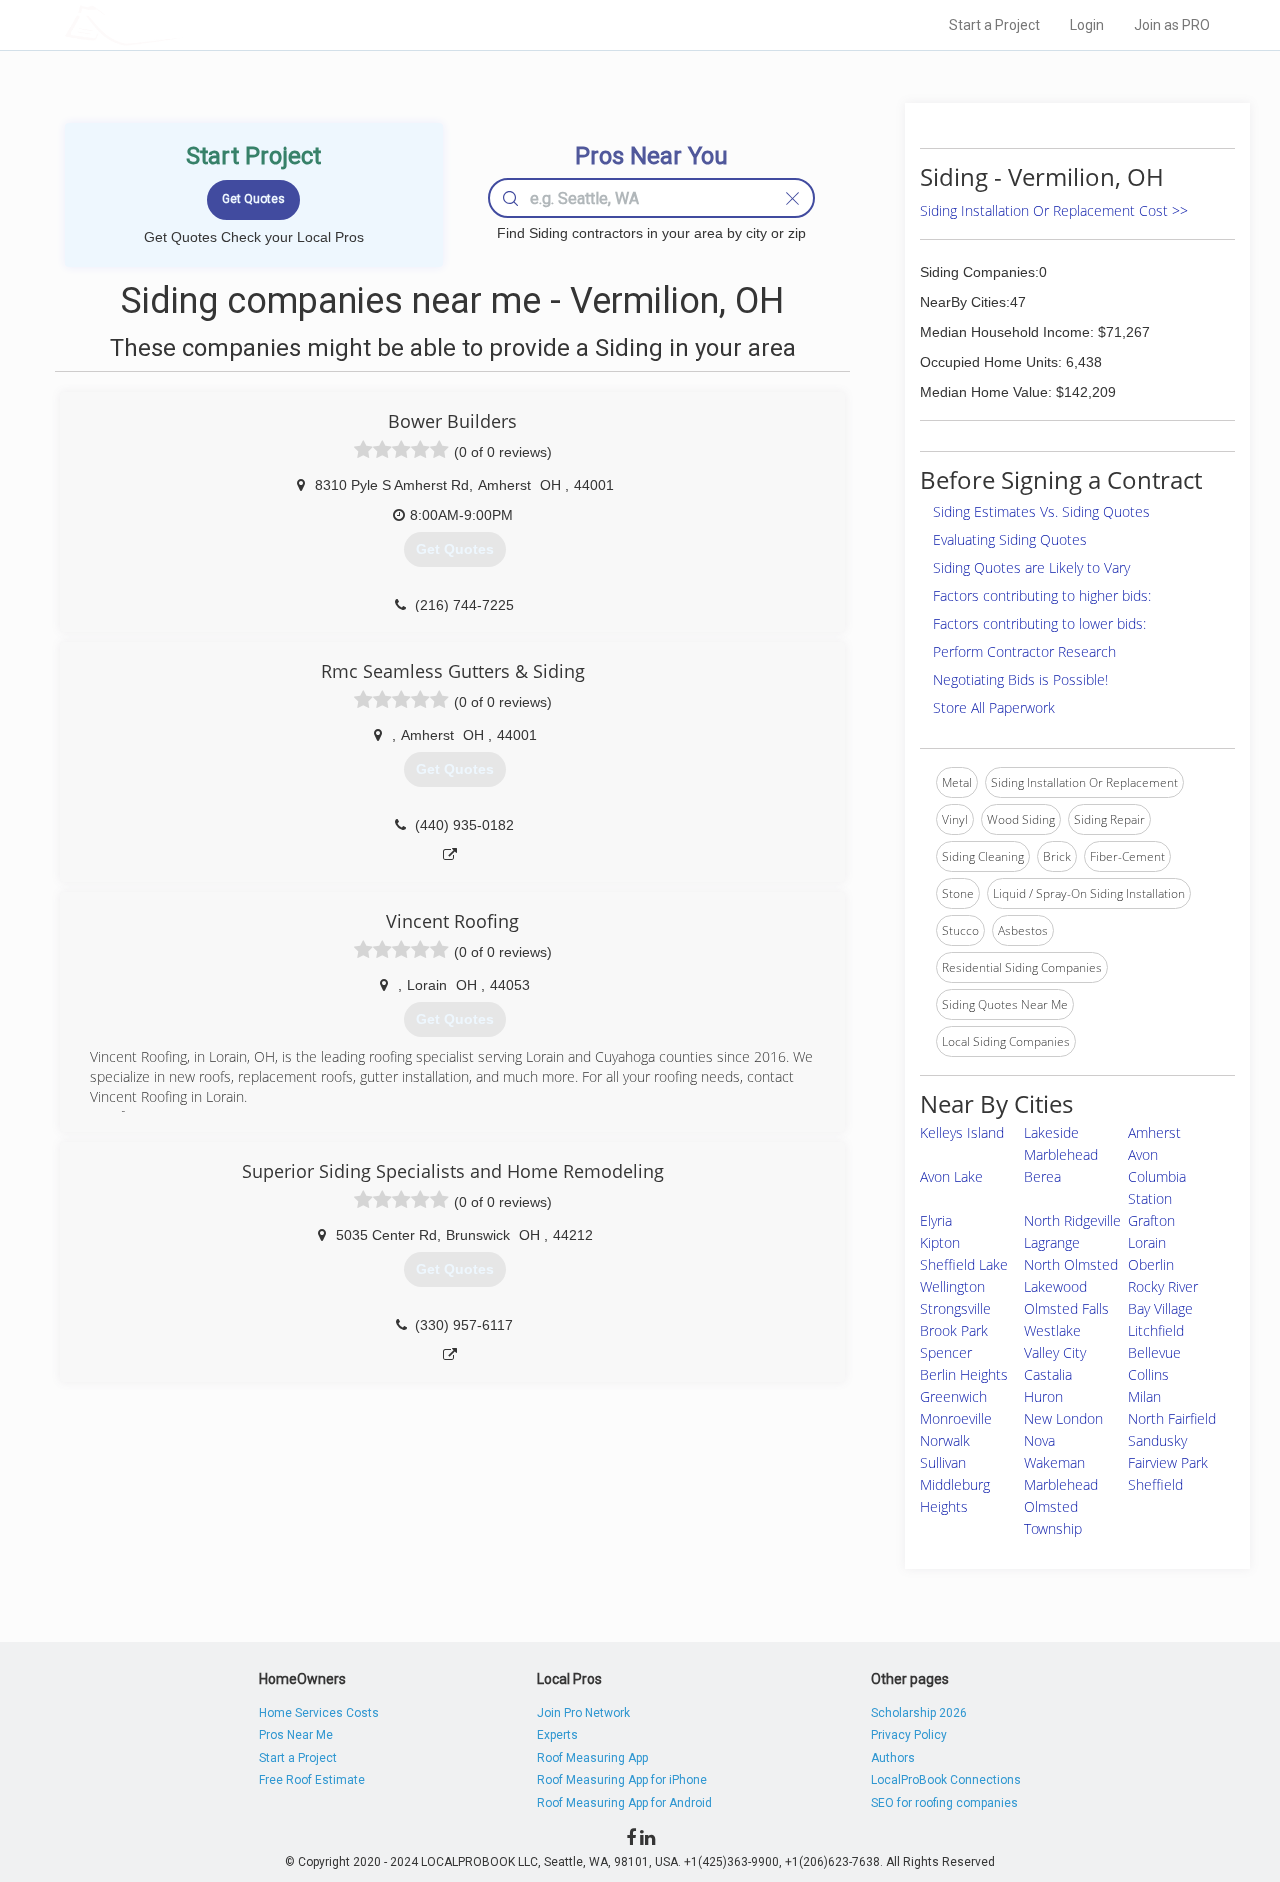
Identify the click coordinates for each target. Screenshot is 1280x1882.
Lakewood (1055, 1286)
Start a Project (994, 25)
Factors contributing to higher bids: (1042, 595)
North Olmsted (1071, 1264)
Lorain (1147, 1242)
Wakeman (1054, 1462)
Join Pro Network (583, 1713)
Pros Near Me (296, 1735)
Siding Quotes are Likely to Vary (1031, 567)
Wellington (952, 1286)
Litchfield (1156, 1330)
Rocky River (1163, 1286)
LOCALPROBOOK (181, 24)
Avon (1143, 1154)
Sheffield (1155, 1484)
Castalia (1048, 1374)
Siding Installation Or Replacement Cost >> (1054, 210)
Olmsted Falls (1066, 1308)
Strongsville (955, 1308)
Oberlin (1151, 1264)
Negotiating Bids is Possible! (1020, 679)
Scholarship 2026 (919, 1713)
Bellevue (1154, 1352)
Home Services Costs (319, 1713)
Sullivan (943, 1462)
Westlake (1052, 1330)
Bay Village (1160, 1308)
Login (1087, 25)
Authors (893, 1758)
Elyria (936, 1220)
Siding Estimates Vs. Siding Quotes (1041, 511)
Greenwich (953, 1396)
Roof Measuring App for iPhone (622, 1780)
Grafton (1151, 1220)
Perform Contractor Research (1024, 651)
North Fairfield (1172, 1418)
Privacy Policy (909, 1735)
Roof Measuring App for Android (624, 1803)
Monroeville (956, 1418)
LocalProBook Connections (946, 1780)
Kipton (940, 1242)
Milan (1144, 1396)
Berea (1042, 1176)
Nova (1039, 1440)
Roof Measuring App (592, 1758)
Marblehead (1061, 1484)
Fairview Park (1168, 1462)
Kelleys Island (962, 1132)
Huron (1043, 1396)
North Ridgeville (1072, 1220)
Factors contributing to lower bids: (1039, 623)
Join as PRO (1172, 25)
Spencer (946, 1352)
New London (1063, 1418)
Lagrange (1052, 1242)
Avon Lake (951, 1176)
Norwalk (945, 1440)
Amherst (1154, 1132)
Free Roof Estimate (312, 1780)
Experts (557, 1735)
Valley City (1055, 1352)
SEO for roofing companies (944, 1803)
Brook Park (954, 1330)
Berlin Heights (964, 1374)
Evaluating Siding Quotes (1010, 539)
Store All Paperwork (994, 707)
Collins (1148, 1374)
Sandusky (1157, 1440)
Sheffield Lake (964, 1264)
